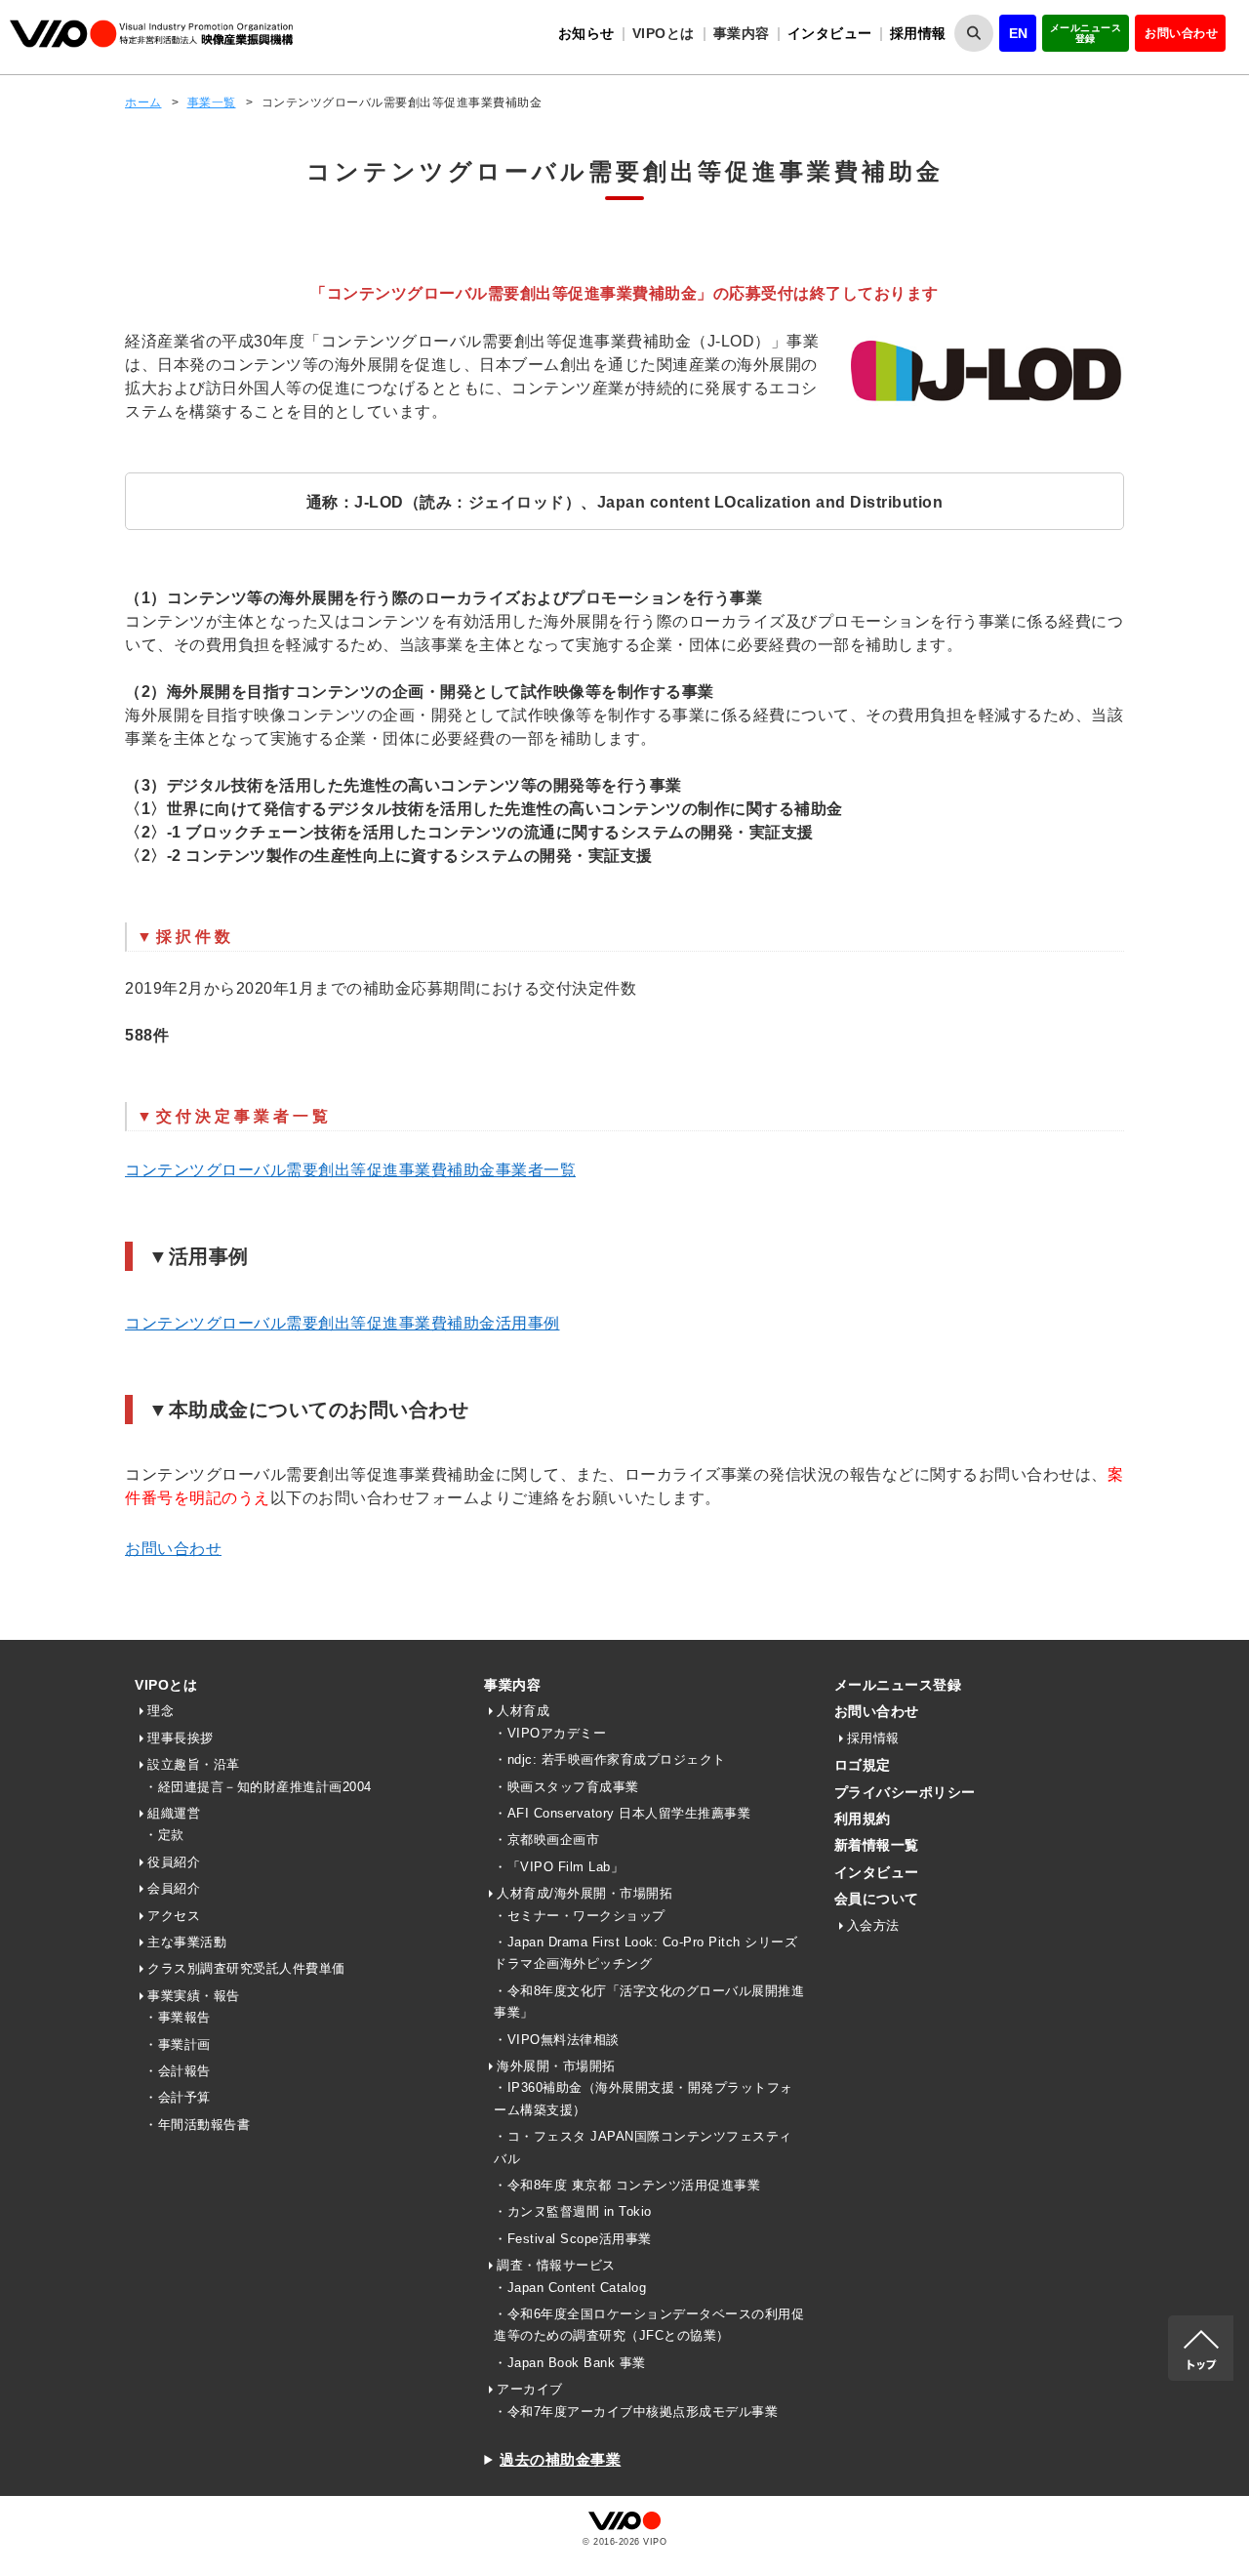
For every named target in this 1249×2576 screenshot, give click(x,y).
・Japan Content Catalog (570, 2288)
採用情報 (918, 33)
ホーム (143, 102)
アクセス (174, 1916)
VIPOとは (166, 1685)
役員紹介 (174, 1862)
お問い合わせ (1181, 33)
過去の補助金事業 (560, 2459)
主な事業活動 (187, 1942)
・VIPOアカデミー (550, 1733)
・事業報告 (178, 2017)
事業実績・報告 (194, 1996)
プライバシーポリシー (905, 1792)
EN (1019, 33)
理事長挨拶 (181, 1738)
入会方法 (873, 1925)
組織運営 (174, 1813)
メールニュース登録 (1086, 33)
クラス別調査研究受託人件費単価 (246, 1968)
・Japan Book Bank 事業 (570, 2363)
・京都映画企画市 (546, 1840)
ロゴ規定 (863, 1765)
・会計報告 (178, 2071)
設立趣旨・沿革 (194, 1764)
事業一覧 (212, 102)
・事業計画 (178, 2044)
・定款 (164, 1835)
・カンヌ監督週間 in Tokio (573, 2211)
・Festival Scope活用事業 (573, 2239)
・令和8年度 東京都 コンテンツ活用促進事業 (627, 2185)
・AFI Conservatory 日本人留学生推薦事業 (622, 1813)
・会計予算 (178, 2097)
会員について (877, 1899)
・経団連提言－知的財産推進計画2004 (258, 1787)
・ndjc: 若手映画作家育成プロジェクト (610, 1759)
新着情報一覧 (877, 1845)
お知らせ (586, 33)
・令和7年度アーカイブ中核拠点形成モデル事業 (636, 2412)
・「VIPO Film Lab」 (559, 1867)
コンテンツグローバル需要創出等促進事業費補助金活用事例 (342, 1323)
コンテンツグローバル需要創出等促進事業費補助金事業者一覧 (350, 1170)
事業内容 (512, 1685)
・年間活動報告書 (197, 2125)
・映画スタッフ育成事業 (566, 1787)
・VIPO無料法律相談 (557, 2040)
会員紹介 (174, 1888)
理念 (161, 1711)
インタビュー (830, 33)
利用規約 (863, 1819)
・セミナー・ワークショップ (580, 1916)
